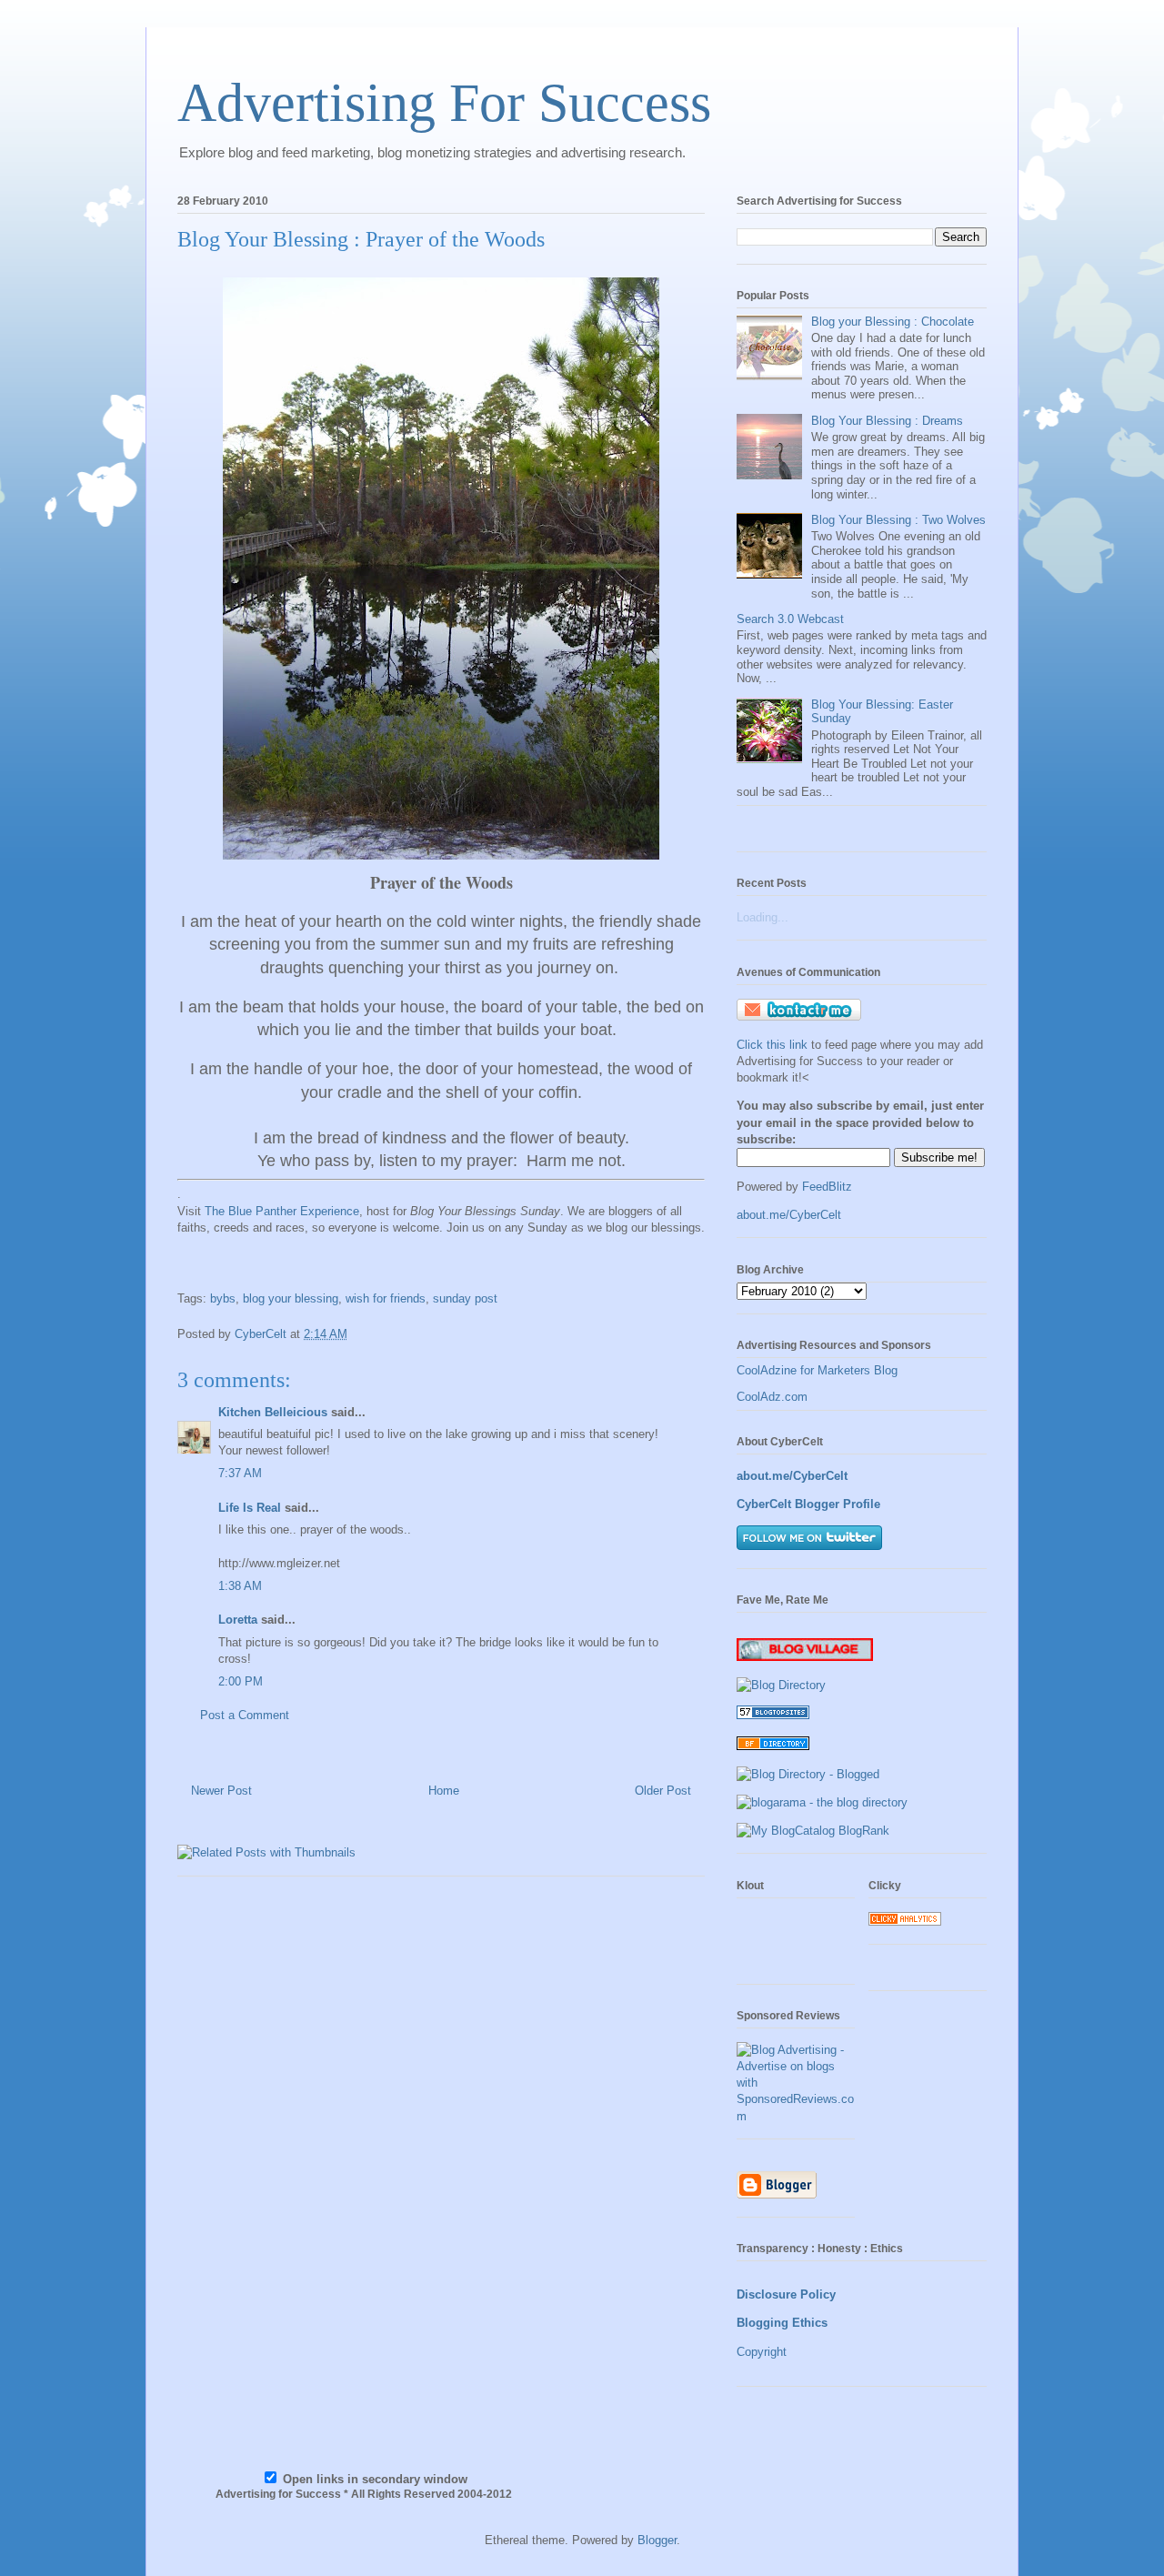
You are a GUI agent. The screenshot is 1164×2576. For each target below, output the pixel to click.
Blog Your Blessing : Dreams (887, 421)
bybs (223, 1298)
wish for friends (386, 1298)
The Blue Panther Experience (282, 1211)
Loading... (763, 917)
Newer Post (221, 1791)
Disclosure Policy (786, 2294)
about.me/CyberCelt (789, 1215)
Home (444, 1791)
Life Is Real (250, 1508)
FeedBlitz (827, 1187)
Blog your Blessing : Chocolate (893, 322)
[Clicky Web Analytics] (905, 1922)
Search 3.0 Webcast (790, 619)
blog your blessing (291, 1298)
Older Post (663, 1791)
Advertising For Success (444, 103)
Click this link (774, 1045)
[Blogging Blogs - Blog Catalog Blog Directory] (813, 1831)
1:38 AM (240, 1586)
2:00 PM (241, 1681)
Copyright (762, 2352)
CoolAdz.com (772, 1397)
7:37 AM (240, 1473)
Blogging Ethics (782, 2323)
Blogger (657, 2540)
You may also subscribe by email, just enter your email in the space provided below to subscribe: (860, 1122)
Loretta (238, 1620)
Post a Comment (245, 1715)
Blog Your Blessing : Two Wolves (898, 520)
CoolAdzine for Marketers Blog (817, 1370)
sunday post (465, 1298)
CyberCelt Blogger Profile (808, 1504)
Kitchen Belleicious (273, 1412)
